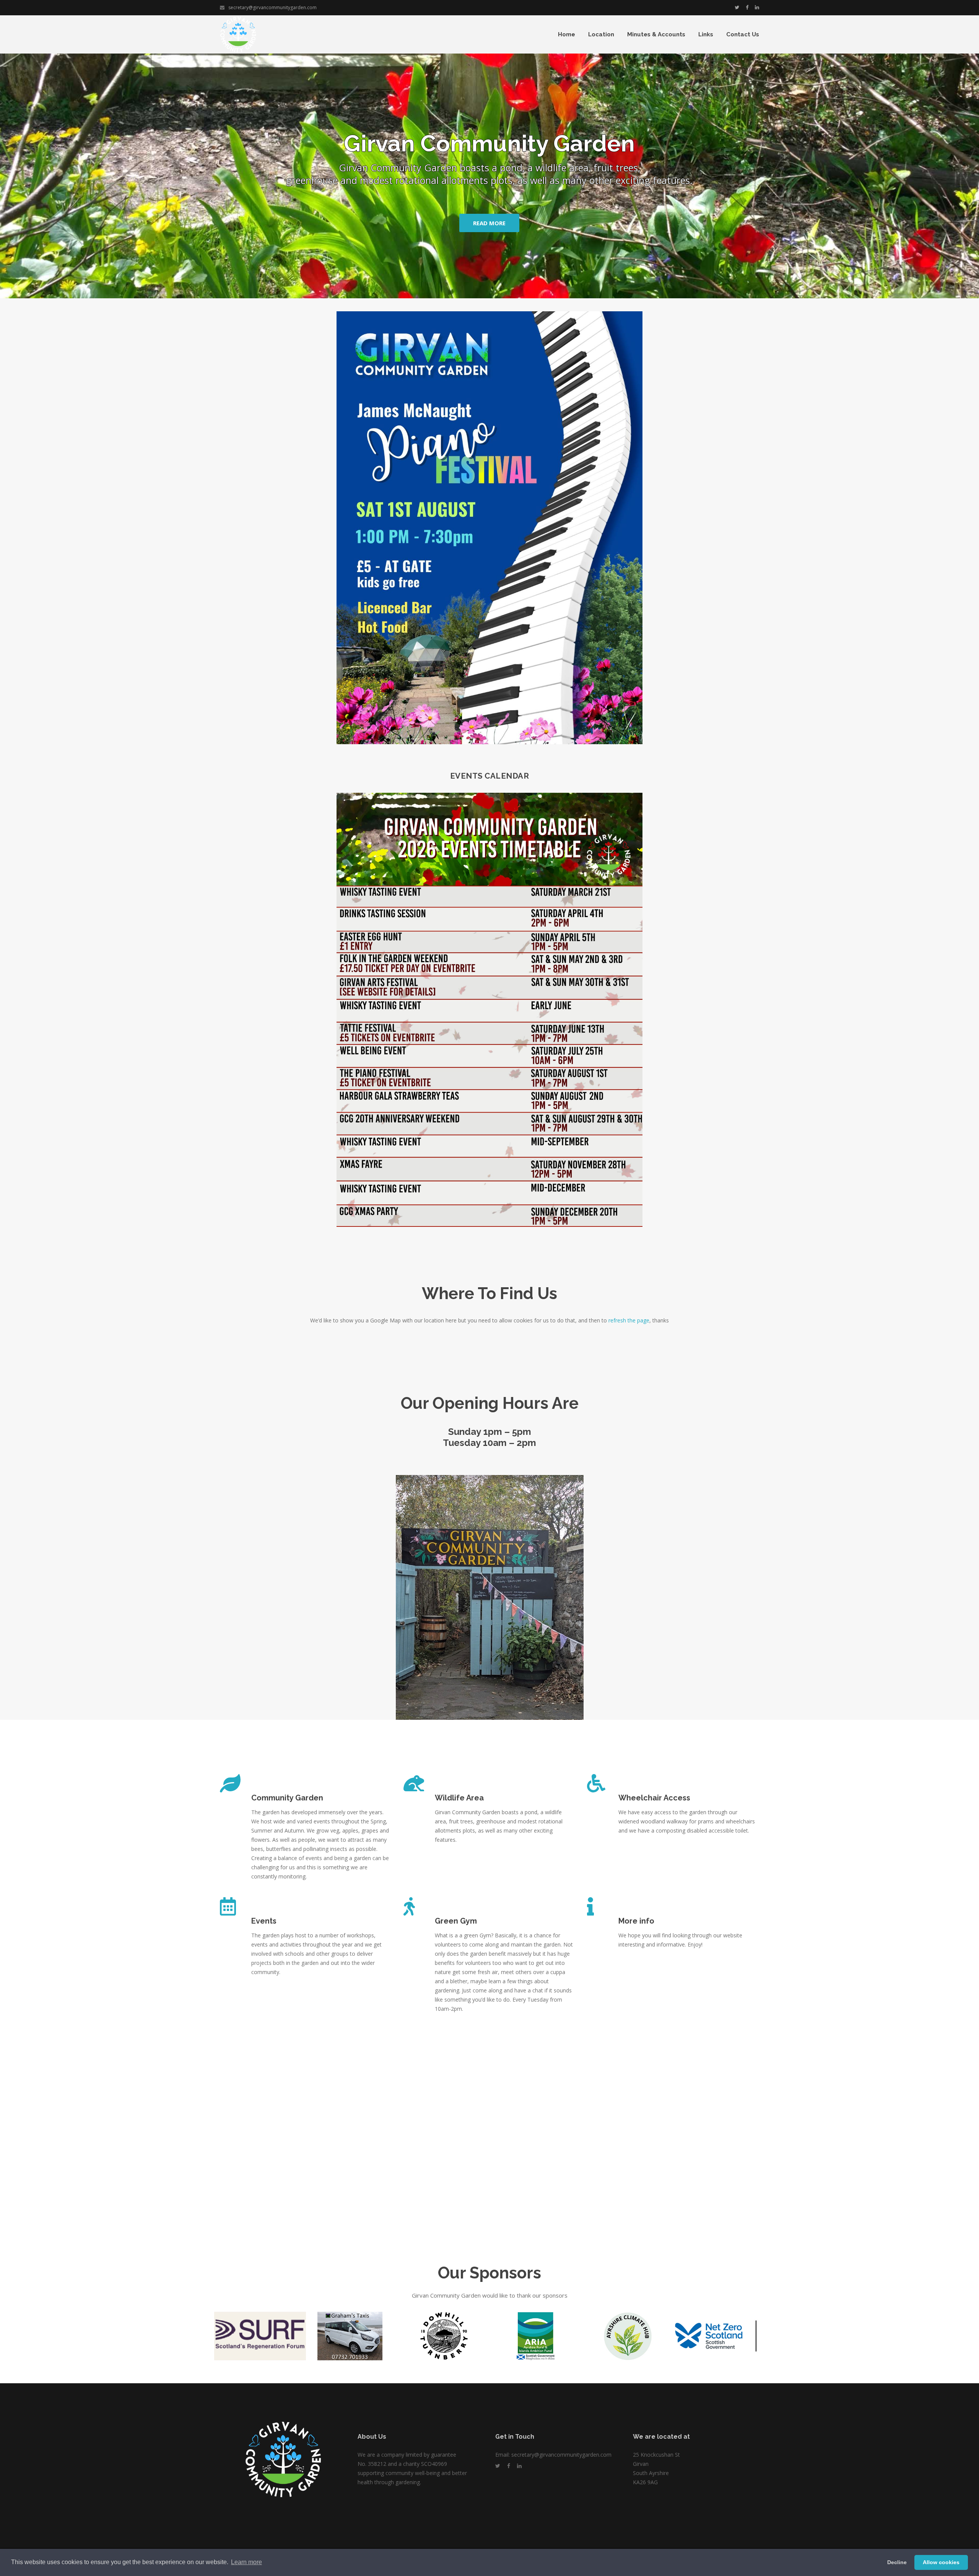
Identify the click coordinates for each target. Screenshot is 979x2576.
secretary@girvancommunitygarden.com (272, 7)
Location (601, 34)
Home (567, 34)
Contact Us (743, 34)
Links (706, 34)
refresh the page (629, 1320)
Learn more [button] (246, 2562)
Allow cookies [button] (941, 2562)
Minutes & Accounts (656, 34)
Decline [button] (897, 2562)
